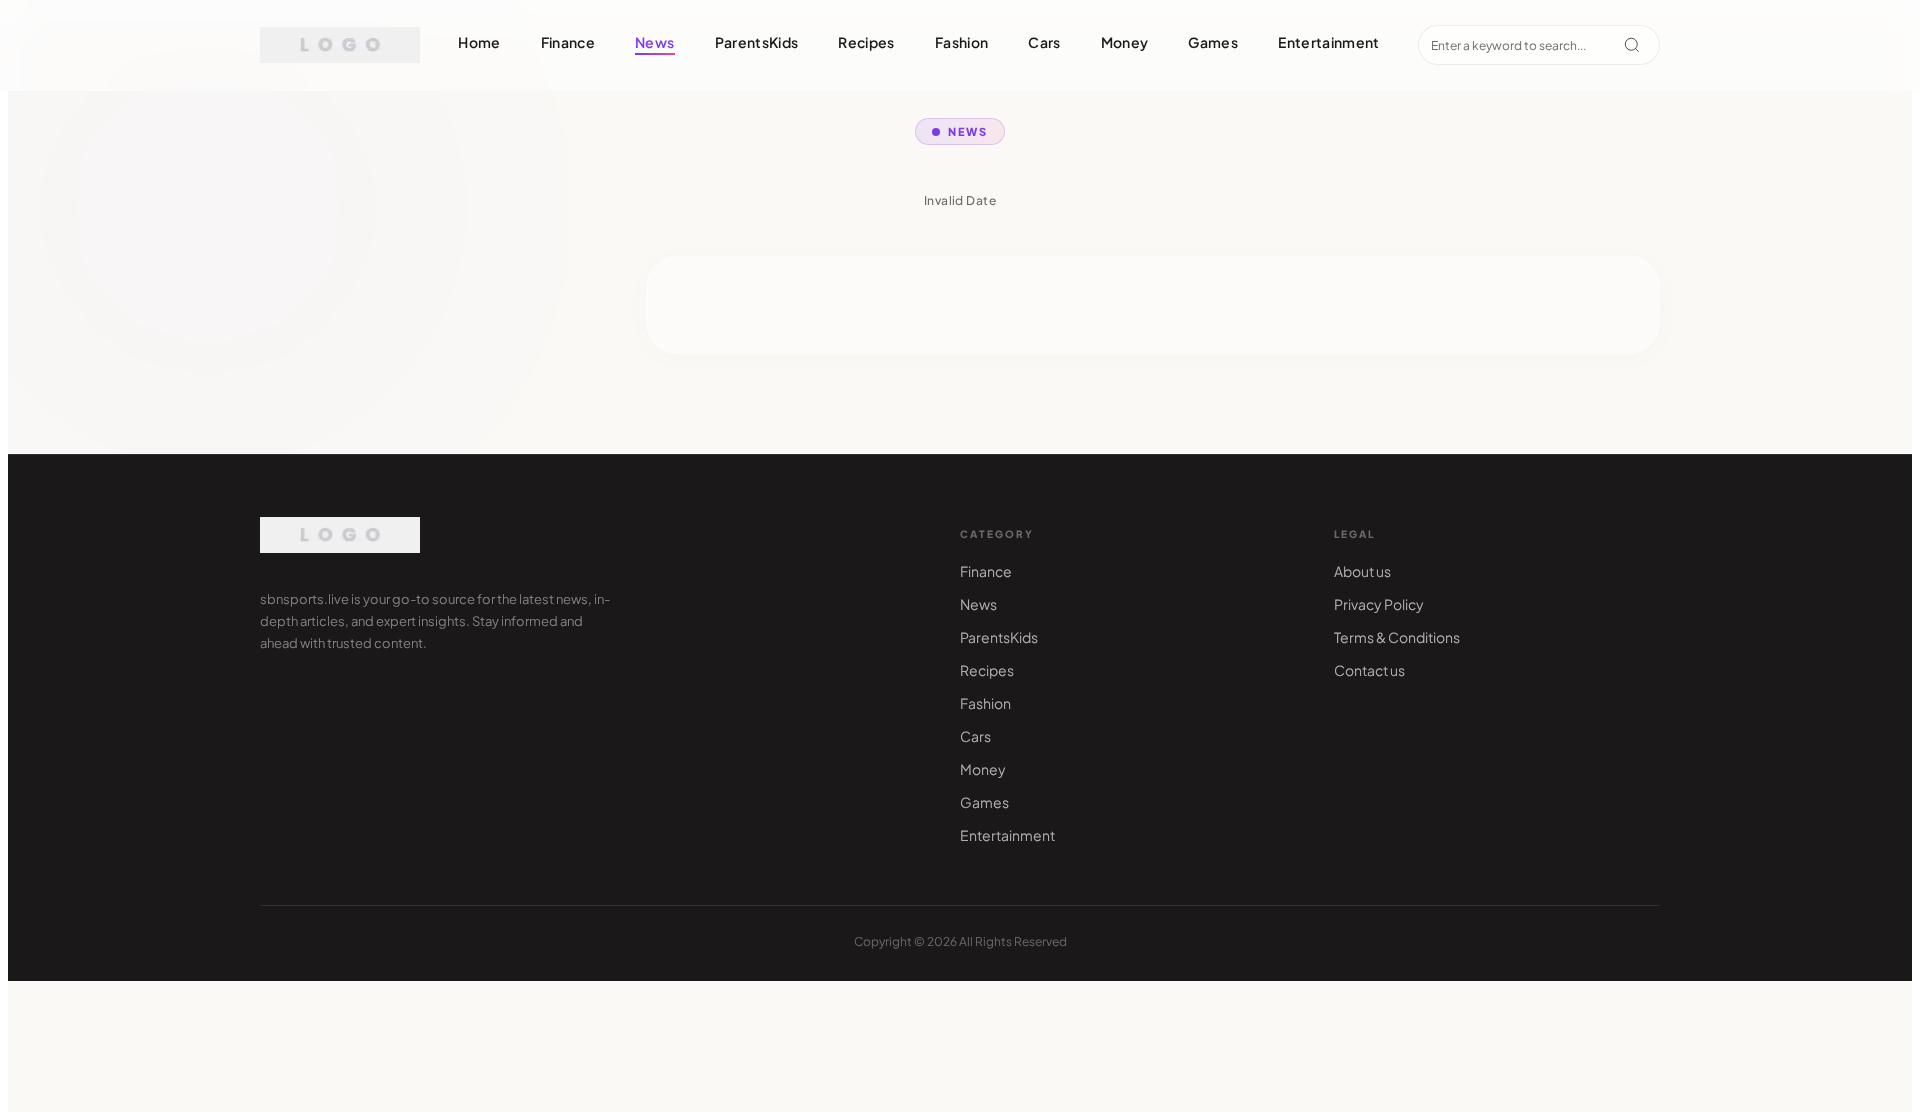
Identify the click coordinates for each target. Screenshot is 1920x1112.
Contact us (1369, 670)
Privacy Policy (1379, 604)
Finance (568, 42)
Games (1213, 42)
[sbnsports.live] (340, 45)
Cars (1044, 42)
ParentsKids (757, 42)
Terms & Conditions (1397, 637)
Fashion (961, 42)
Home (479, 42)
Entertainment (1329, 42)
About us (1362, 571)
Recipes (866, 42)
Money (1125, 42)
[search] (1632, 45)
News (654, 42)
